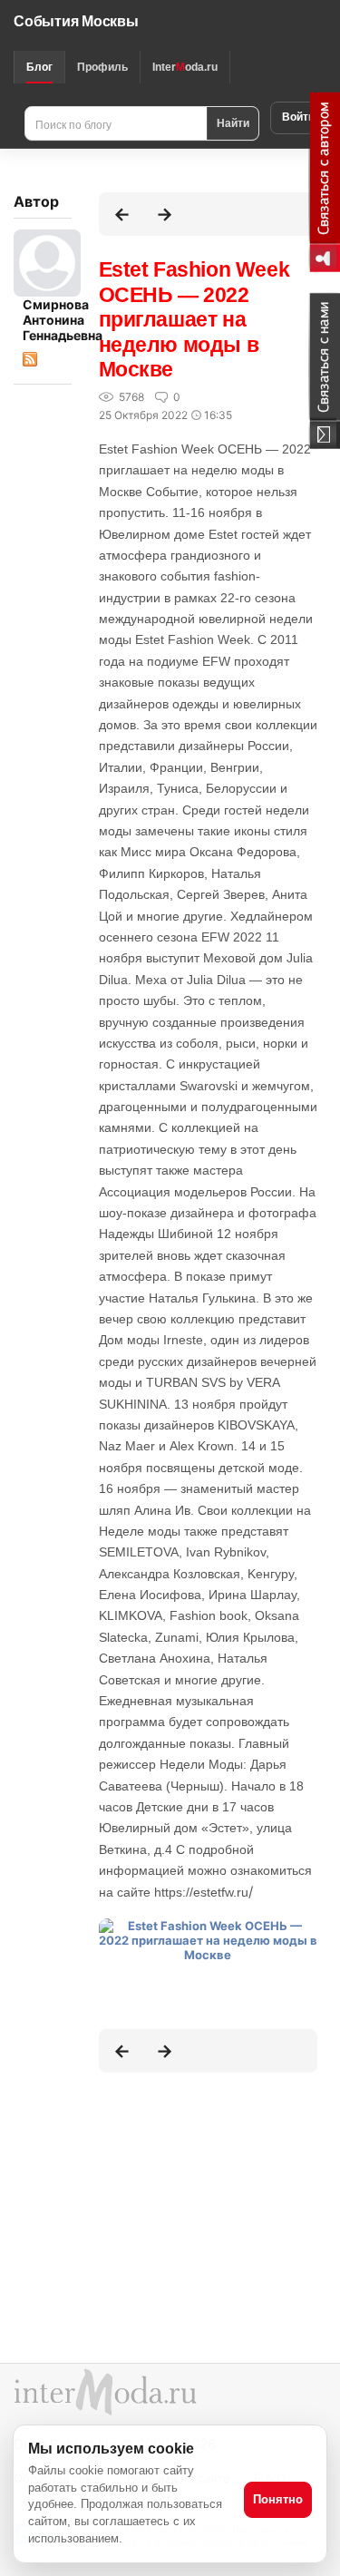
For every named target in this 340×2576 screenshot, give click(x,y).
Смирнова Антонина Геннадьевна (63, 320)
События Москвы (76, 21)
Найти (233, 122)
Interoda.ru (185, 67)
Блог (39, 67)
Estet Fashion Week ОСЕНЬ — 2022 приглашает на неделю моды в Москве (194, 319)
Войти (298, 117)
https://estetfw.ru (201, 1892)
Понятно (278, 2499)
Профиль (102, 67)
